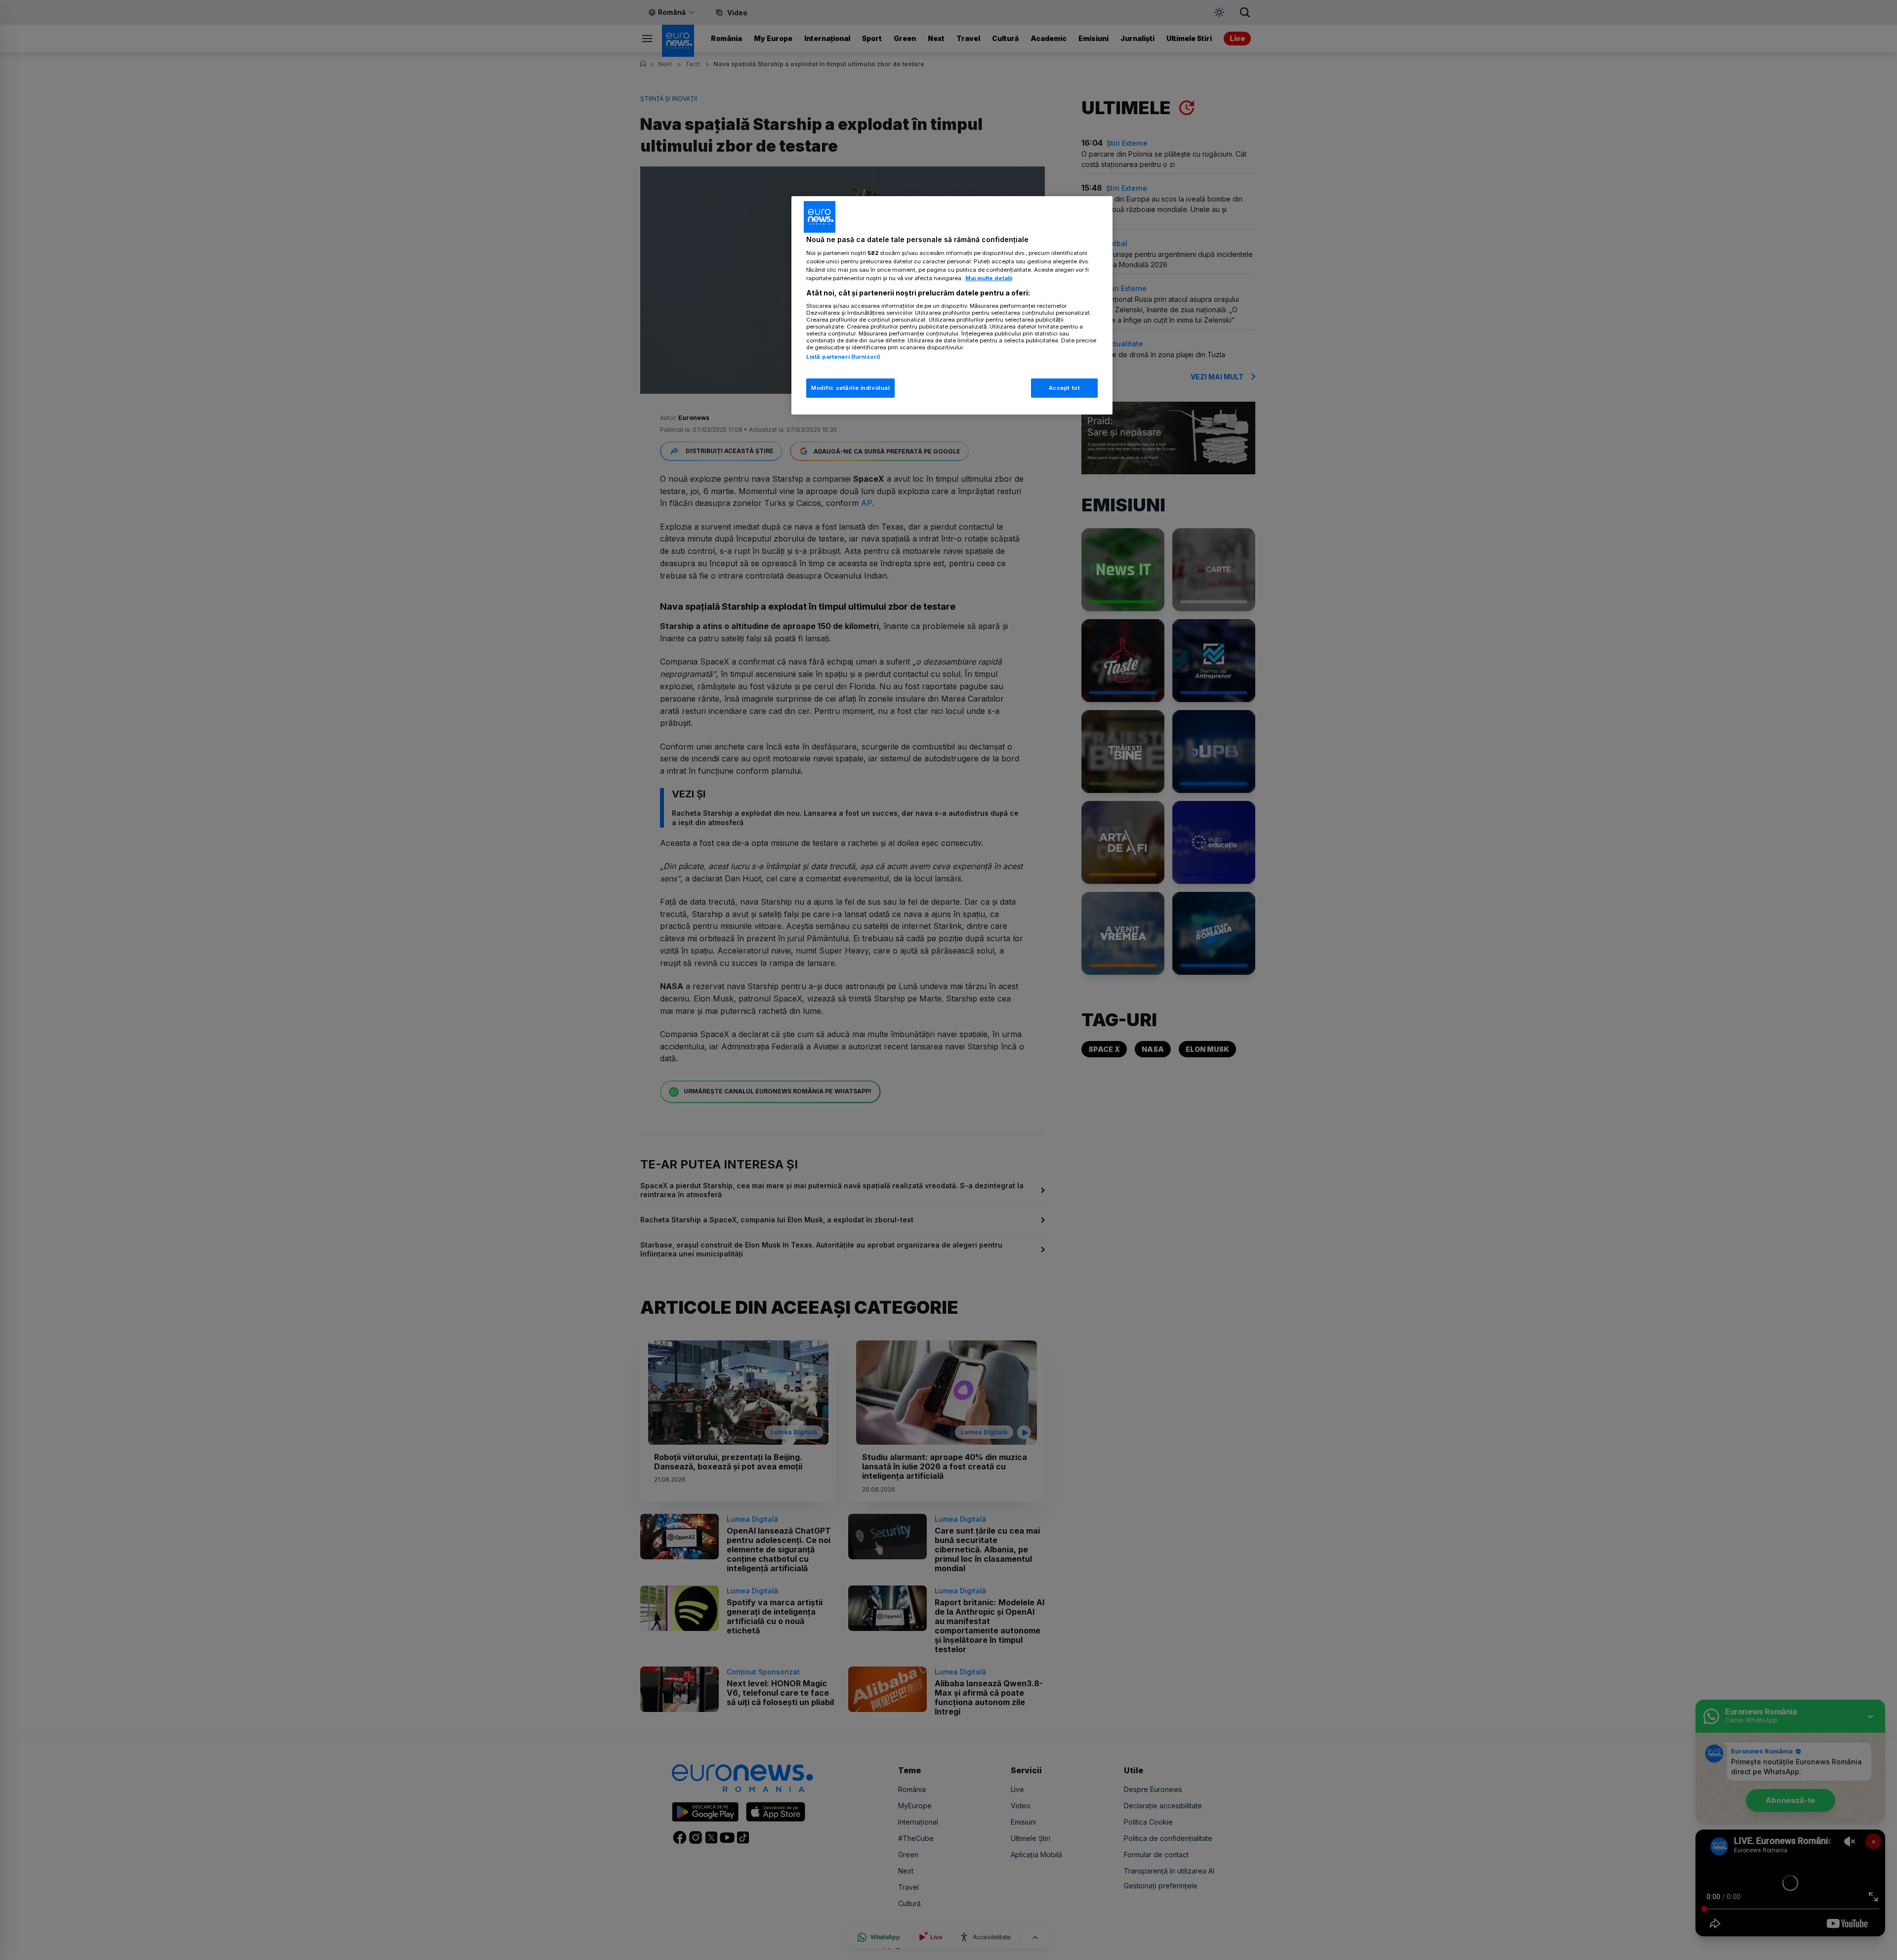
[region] (952, 306)
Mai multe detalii (989, 278)
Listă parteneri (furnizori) (843, 357)
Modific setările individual (850, 388)
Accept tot (1065, 388)
